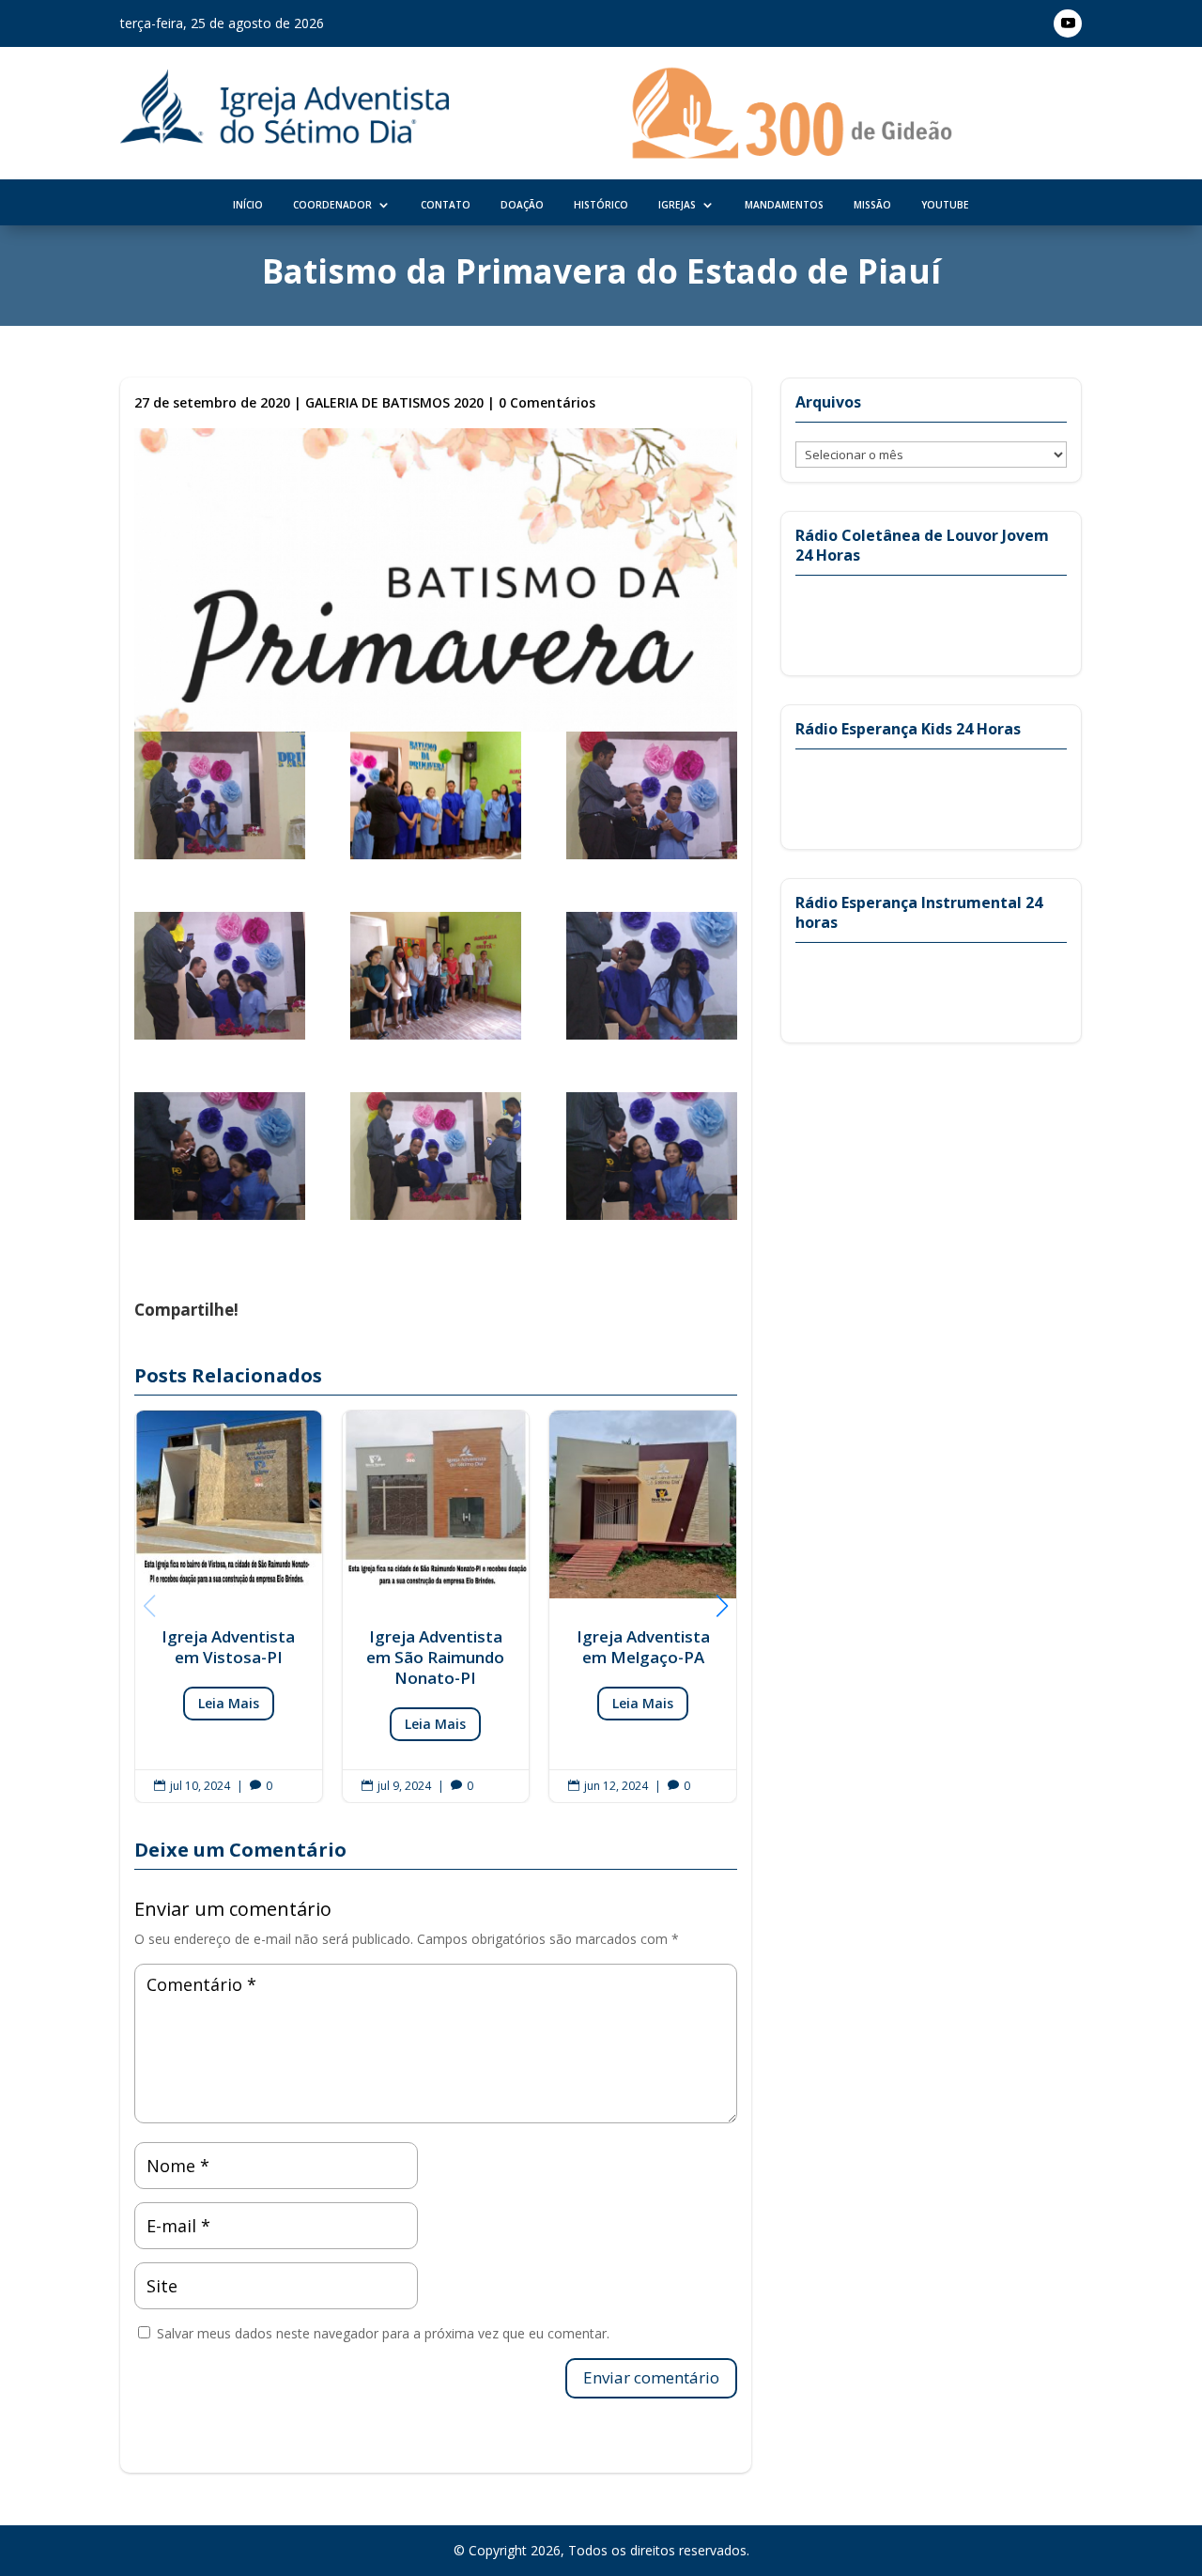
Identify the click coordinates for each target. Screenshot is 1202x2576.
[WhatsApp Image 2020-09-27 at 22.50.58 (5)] (436, 979)
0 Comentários (547, 402)
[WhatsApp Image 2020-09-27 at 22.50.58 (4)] (220, 979)
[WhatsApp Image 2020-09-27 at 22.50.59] (652, 1160)
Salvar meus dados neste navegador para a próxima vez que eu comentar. (383, 2333)
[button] (722, 1606)
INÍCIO (248, 205)
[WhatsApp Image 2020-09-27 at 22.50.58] (652, 979)
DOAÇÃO (522, 205)
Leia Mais (229, 1703)
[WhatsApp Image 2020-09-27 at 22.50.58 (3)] (652, 799)
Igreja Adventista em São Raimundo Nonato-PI (436, 1606)
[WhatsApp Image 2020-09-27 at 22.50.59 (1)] (220, 1160)
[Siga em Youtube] (1068, 23)
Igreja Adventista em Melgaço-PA (643, 1606)
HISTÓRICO (601, 205)
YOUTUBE (945, 205)
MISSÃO (872, 205)
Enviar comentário (651, 2377)
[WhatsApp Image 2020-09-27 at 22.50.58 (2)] (436, 799)
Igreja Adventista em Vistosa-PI (229, 1606)
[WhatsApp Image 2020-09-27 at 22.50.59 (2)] (436, 1160)
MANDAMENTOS (784, 205)
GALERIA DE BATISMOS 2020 (394, 402)
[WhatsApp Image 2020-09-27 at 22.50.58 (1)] (220, 799)
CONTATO (446, 205)
